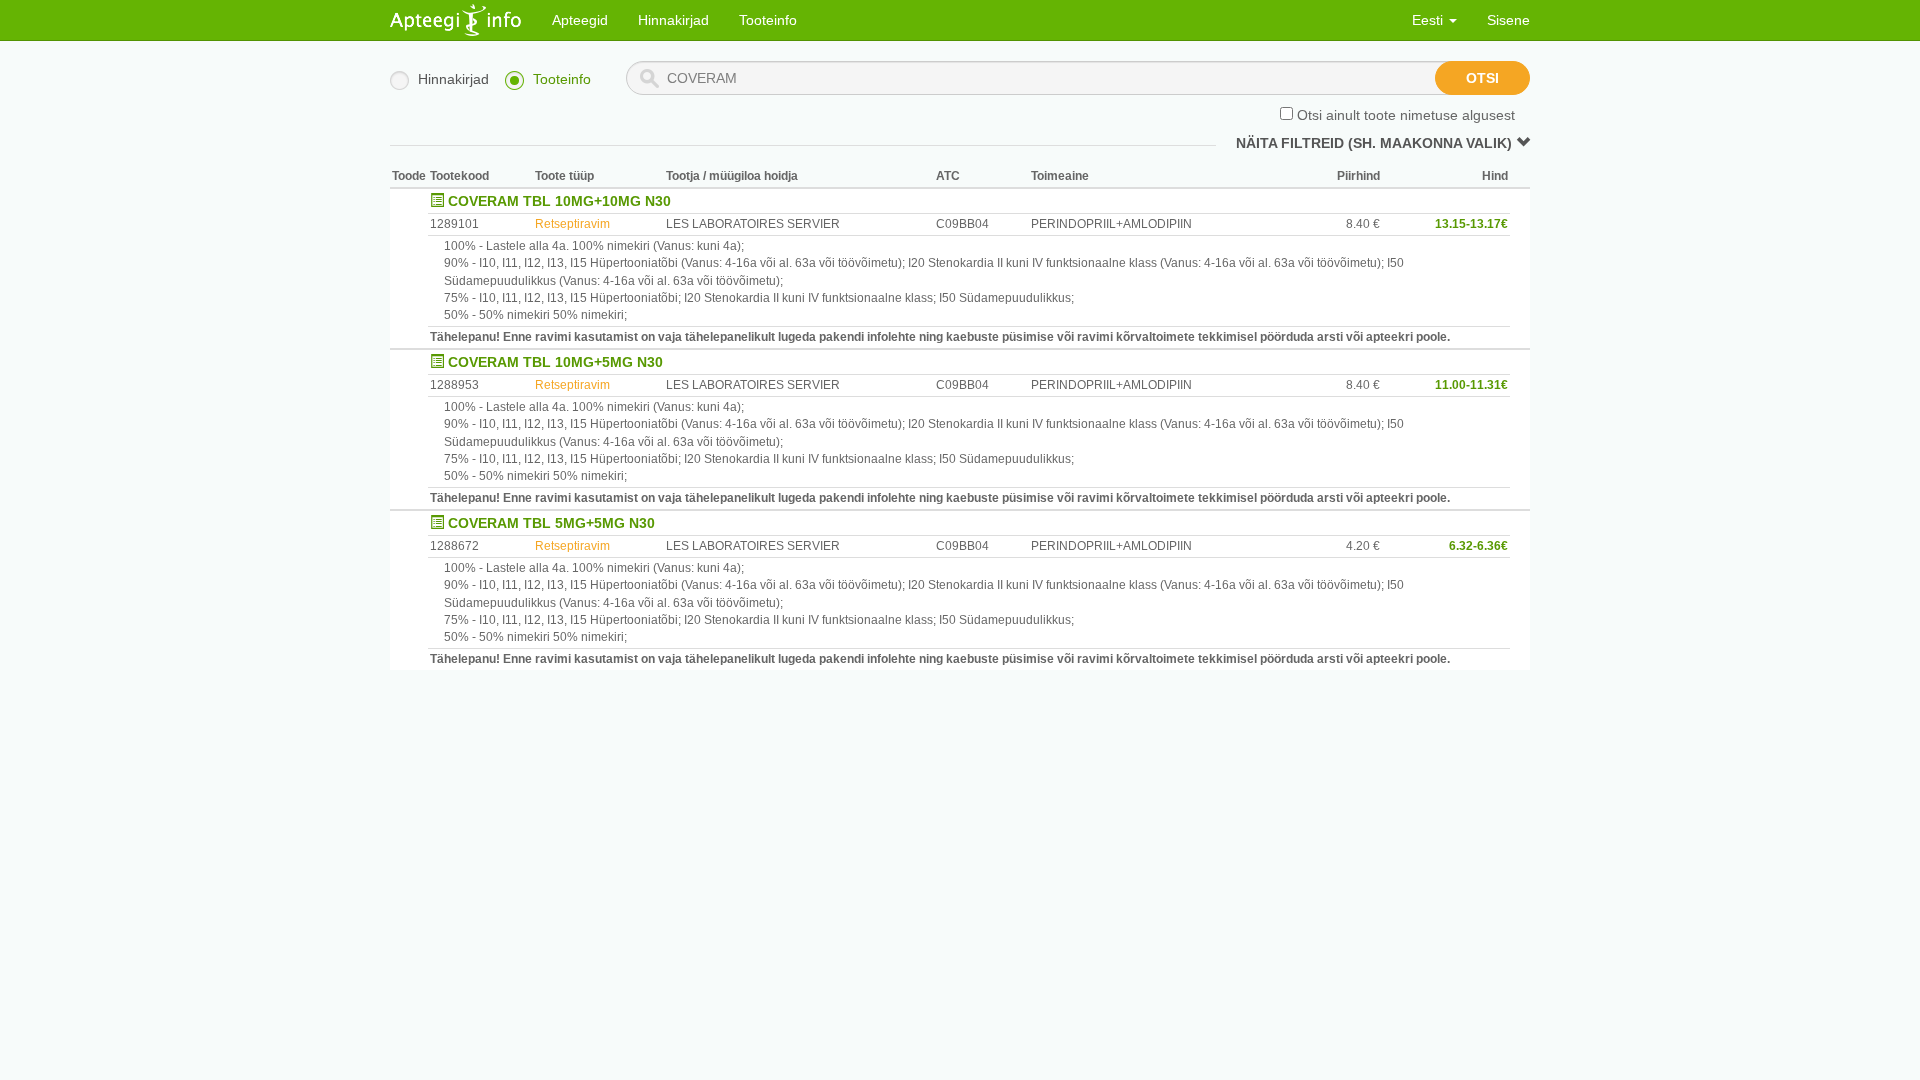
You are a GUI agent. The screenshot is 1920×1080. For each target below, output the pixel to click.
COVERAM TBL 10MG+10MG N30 (559, 201)
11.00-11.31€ (1471, 385)
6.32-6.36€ (1478, 546)
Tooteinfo (768, 20)
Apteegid (580, 20)
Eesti (1429, 20)
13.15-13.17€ (1471, 224)
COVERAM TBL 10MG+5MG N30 (555, 362)
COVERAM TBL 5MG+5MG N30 (551, 523)
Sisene (1508, 20)
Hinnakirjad (673, 20)
